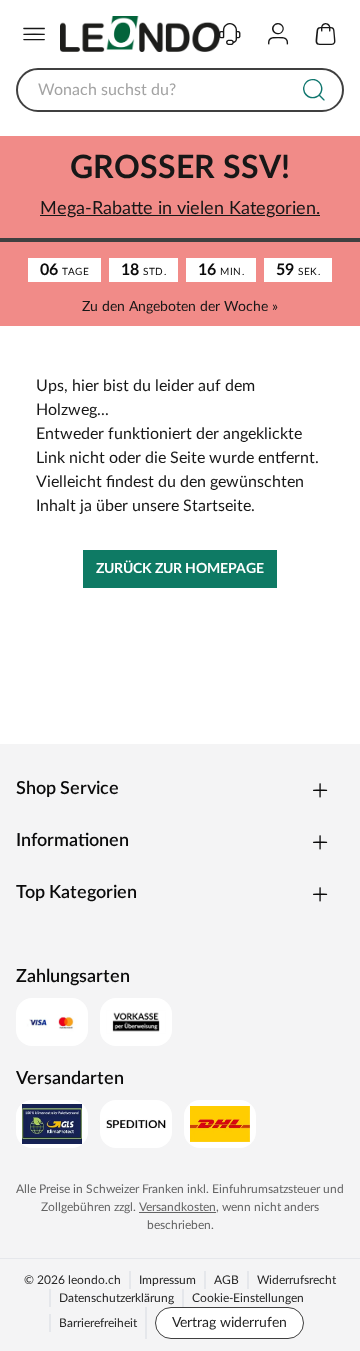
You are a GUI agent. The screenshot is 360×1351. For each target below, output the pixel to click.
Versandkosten (177, 1207)
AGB (226, 1280)
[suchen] (314, 90)
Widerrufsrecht (296, 1280)
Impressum (167, 1280)
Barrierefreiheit (98, 1323)
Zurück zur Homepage (180, 569)
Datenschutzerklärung (116, 1298)
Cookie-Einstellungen (248, 1298)
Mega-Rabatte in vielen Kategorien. (180, 209)
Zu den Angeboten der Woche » (180, 307)
